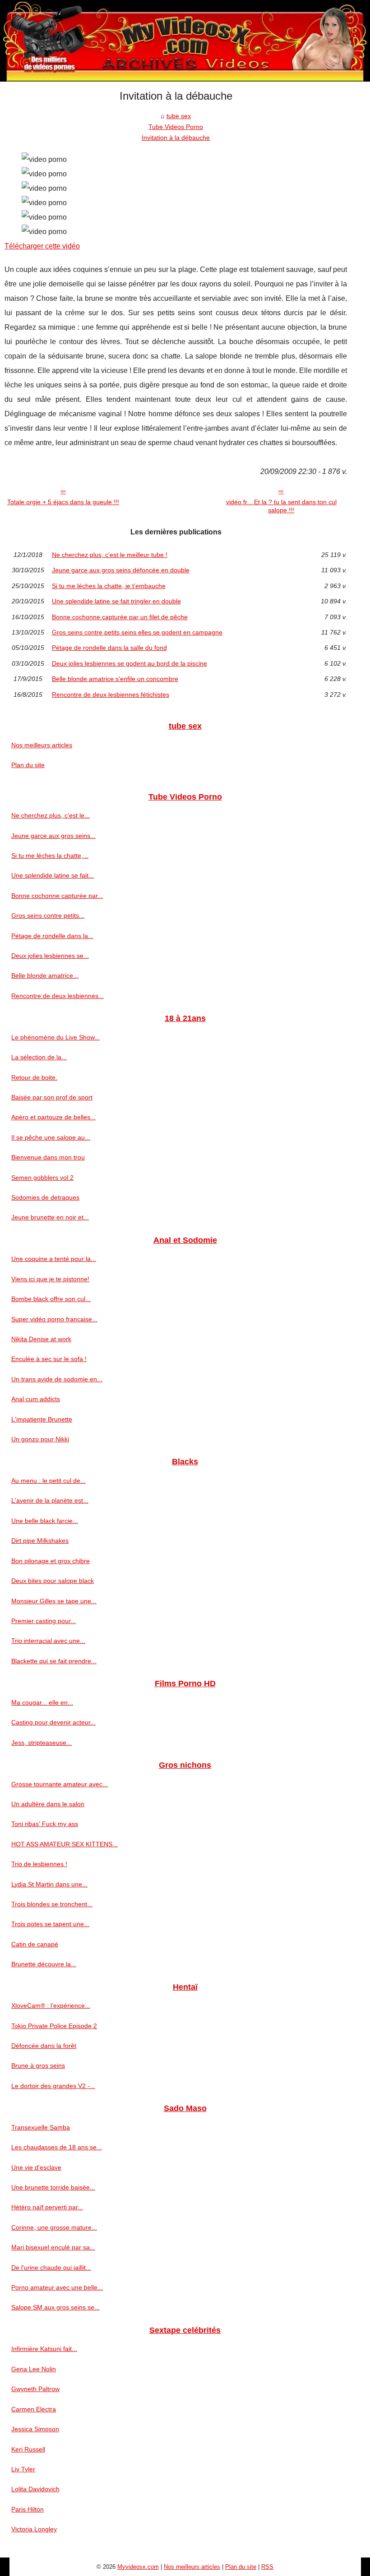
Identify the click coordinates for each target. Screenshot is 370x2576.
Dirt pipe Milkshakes (40, 1541)
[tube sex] (185, 41)
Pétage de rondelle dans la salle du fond (109, 648)
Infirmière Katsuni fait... (44, 2349)
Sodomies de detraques (45, 1197)
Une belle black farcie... (45, 1521)
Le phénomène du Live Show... (55, 1037)
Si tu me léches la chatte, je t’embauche (109, 586)
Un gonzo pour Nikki (40, 1439)
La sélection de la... (39, 1057)
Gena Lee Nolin (34, 2369)
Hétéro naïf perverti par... (47, 2207)
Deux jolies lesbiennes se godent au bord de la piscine (129, 663)
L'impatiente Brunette (42, 1419)
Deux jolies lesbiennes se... (50, 956)
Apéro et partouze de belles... (53, 1117)
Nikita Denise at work (41, 1339)
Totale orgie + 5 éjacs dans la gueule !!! (63, 502)
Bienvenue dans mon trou (48, 1157)
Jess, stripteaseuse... (42, 1743)
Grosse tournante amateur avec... (60, 1784)
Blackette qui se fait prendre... (54, 1661)
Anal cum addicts (36, 1399)
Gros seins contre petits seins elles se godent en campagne (137, 632)
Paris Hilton (28, 2509)
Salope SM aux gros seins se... (55, 2307)
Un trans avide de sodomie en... (57, 1379)
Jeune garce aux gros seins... (53, 836)
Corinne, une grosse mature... (54, 2227)
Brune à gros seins (38, 2065)
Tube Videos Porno (176, 127)
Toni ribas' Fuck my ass (45, 1824)
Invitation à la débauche (176, 138)
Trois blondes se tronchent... (52, 1904)
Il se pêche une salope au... (51, 1137)
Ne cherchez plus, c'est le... (51, 815)
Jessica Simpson (35, 2429)
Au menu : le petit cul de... (49, 1481)
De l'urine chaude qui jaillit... (51, 2268)
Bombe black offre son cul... (51, 1299)
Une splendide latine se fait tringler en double (116, 601)
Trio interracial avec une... (48, 1641)
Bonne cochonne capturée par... (57, 896)
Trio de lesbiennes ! (39, 1864)
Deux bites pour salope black (53, 1581)
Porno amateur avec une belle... (57, 2287)
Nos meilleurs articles (42, 745)
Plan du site (28, 765)
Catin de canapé (35, 1944)
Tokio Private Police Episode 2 (54, 2026)
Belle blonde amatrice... (45, 975)
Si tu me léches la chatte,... (50, 856)
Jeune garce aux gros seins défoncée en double (121, 570)
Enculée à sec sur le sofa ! (49, 1359)
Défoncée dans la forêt (44, 2046)
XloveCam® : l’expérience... (51, 2006)
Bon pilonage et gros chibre (51, 1561)
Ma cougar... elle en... (42, 1702)
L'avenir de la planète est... (50, 1500)
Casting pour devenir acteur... (53, 1722)
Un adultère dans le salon (48, 1804)
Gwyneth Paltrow (35, 2389)
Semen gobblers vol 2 (42, 1178)
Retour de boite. (34, 1077)
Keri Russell (28, 2449)
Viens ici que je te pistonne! (50, 1279)
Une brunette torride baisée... (53, 2187)
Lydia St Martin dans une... (49, 1884)
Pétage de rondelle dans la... (52, 936)
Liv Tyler (23, 2469)
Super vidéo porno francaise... (54, 1319)
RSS (267, 2567)
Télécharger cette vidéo (42, 246)
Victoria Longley (34, 2529)
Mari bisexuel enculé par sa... (53, 2247)
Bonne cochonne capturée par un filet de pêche (120, 617)
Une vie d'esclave (36, 2167)
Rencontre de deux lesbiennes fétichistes (111, 695)
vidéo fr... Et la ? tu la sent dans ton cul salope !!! (281, 506)
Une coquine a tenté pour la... (54, 1259)
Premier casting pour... (44, 1621)
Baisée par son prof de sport (52, 1097)
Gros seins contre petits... (48, 915)
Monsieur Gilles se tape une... (54, 1601)
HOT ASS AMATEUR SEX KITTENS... (65, 1844)
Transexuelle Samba (41, 2127)
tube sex (179, 116)
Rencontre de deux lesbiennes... (58, 996)
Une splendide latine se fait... (53, 875)
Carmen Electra (34, 2409)
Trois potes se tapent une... (50, 1924)
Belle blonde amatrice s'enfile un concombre (115, 679)
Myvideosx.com (138, 2567)
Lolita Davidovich (35, 2489)
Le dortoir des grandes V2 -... (53, 2086)
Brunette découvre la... (44, 1964)
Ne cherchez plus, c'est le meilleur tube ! (110, 555)
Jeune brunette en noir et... (50, 1217)
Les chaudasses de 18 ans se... (57, 2147)
